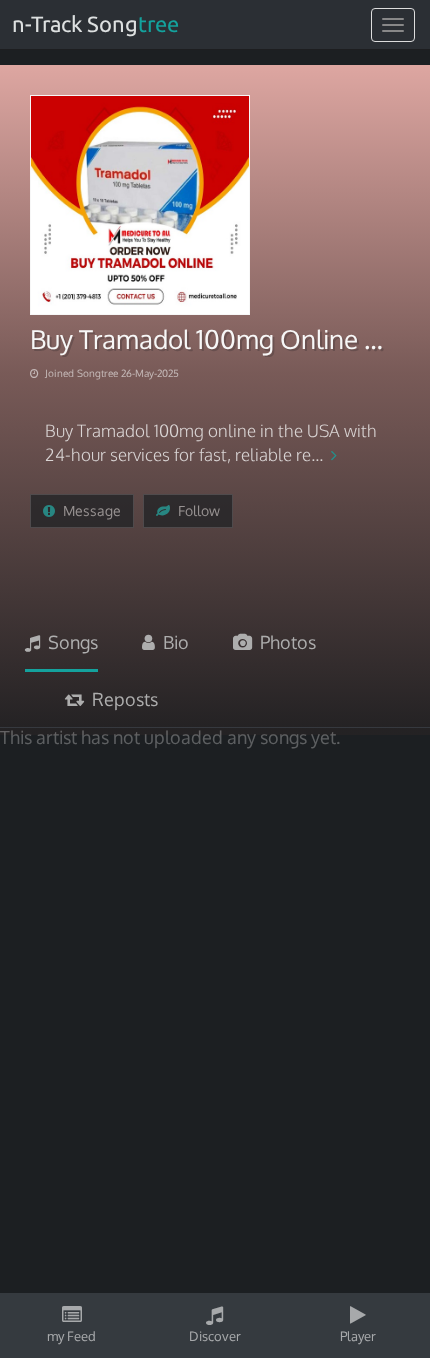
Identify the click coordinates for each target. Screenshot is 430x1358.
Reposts (121, 699)
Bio (172, 642)
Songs (69, 642)
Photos (284, 642)
